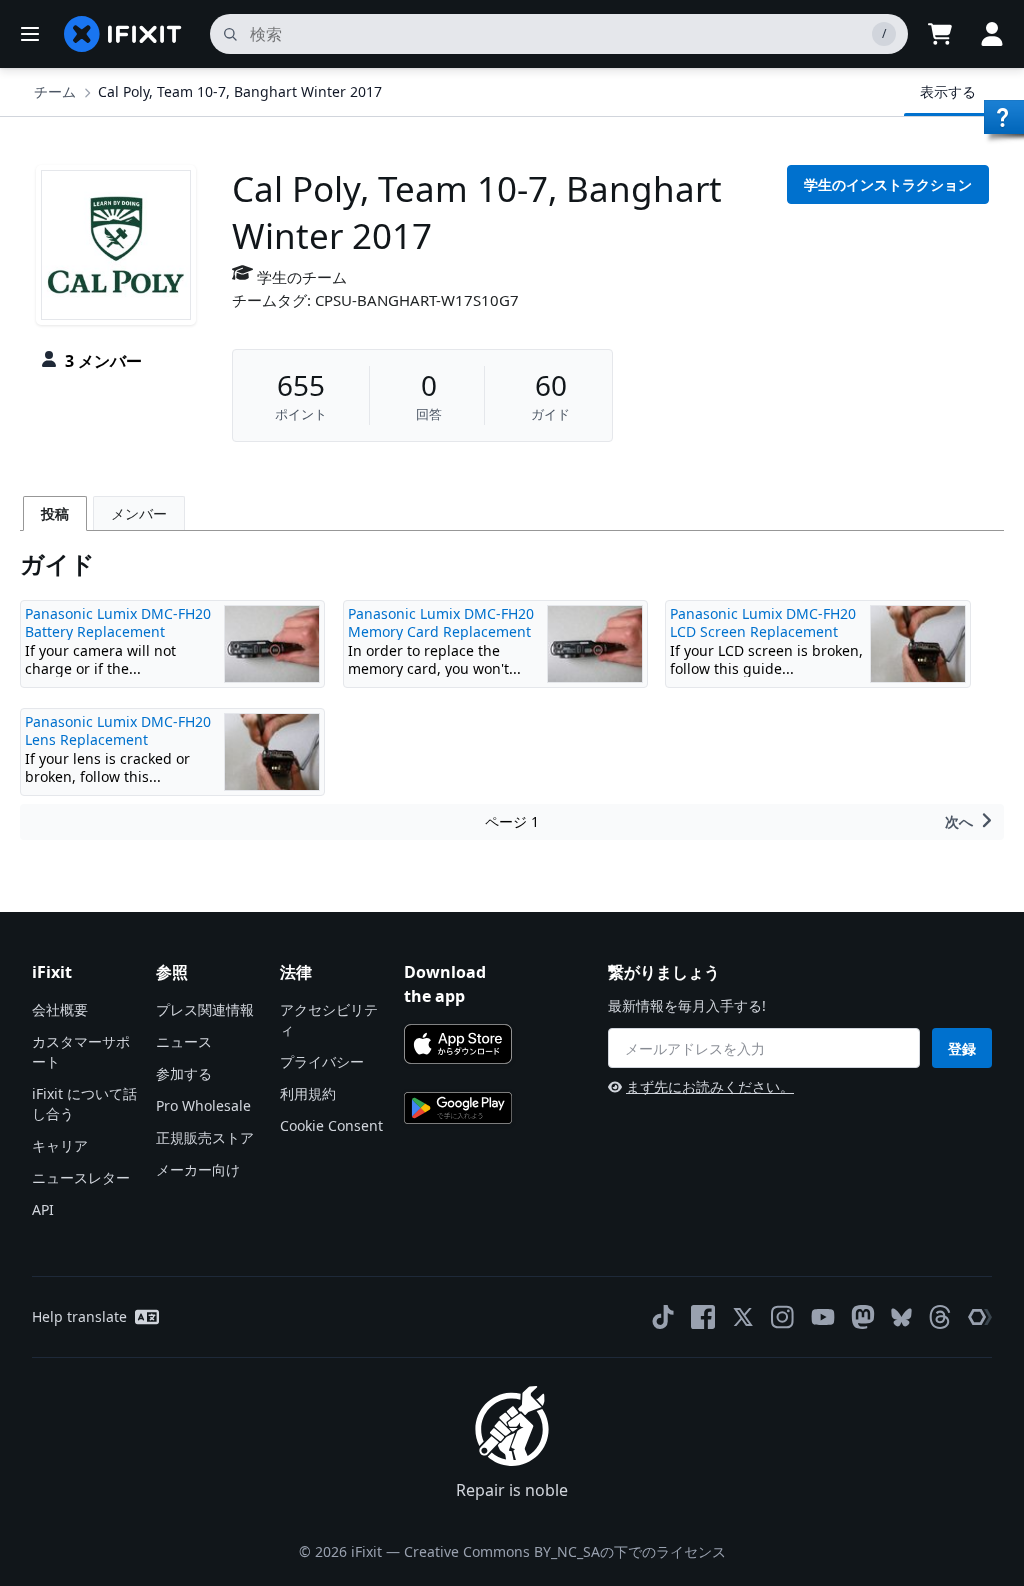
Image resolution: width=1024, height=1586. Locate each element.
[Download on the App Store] (458, 1044)
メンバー (139, 513)
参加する (184, 1073)
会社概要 (60, 1009)
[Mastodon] (863, 1317)
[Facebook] (703, 1317)
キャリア (60, 1145)
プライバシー (322, 1061)
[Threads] (940, 1317)
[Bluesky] (901, 1317)
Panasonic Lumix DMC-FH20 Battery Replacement (118, 622)
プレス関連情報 (205, 1009)
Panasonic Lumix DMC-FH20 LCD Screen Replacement (763, 622)
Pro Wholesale (203, 1105)
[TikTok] (663, 1317)
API (43, 1209)
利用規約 (308, 1093)
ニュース (184, 1041)
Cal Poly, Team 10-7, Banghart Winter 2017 (240, 91)
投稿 (55, 513)
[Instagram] (783, 1317)
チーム (55, 91)
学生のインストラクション (888, 184)
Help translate (79, 1316)
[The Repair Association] (980, 1317)
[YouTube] (823, 1317)
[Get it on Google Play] (458, 1108)
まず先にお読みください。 (710, 1086)
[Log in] (992, 34)
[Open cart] (940, 34)
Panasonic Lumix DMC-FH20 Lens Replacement (118, 730)
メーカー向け (198, 1169)
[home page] (123, 34)
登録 (962, 1048)
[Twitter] (743, 1317)
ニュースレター (81, 1177)
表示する (948, 91)
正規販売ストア (205, 1137)
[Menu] (30, 34)
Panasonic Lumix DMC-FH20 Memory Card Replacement (441, 622)
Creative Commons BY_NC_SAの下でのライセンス (565, 1551)
